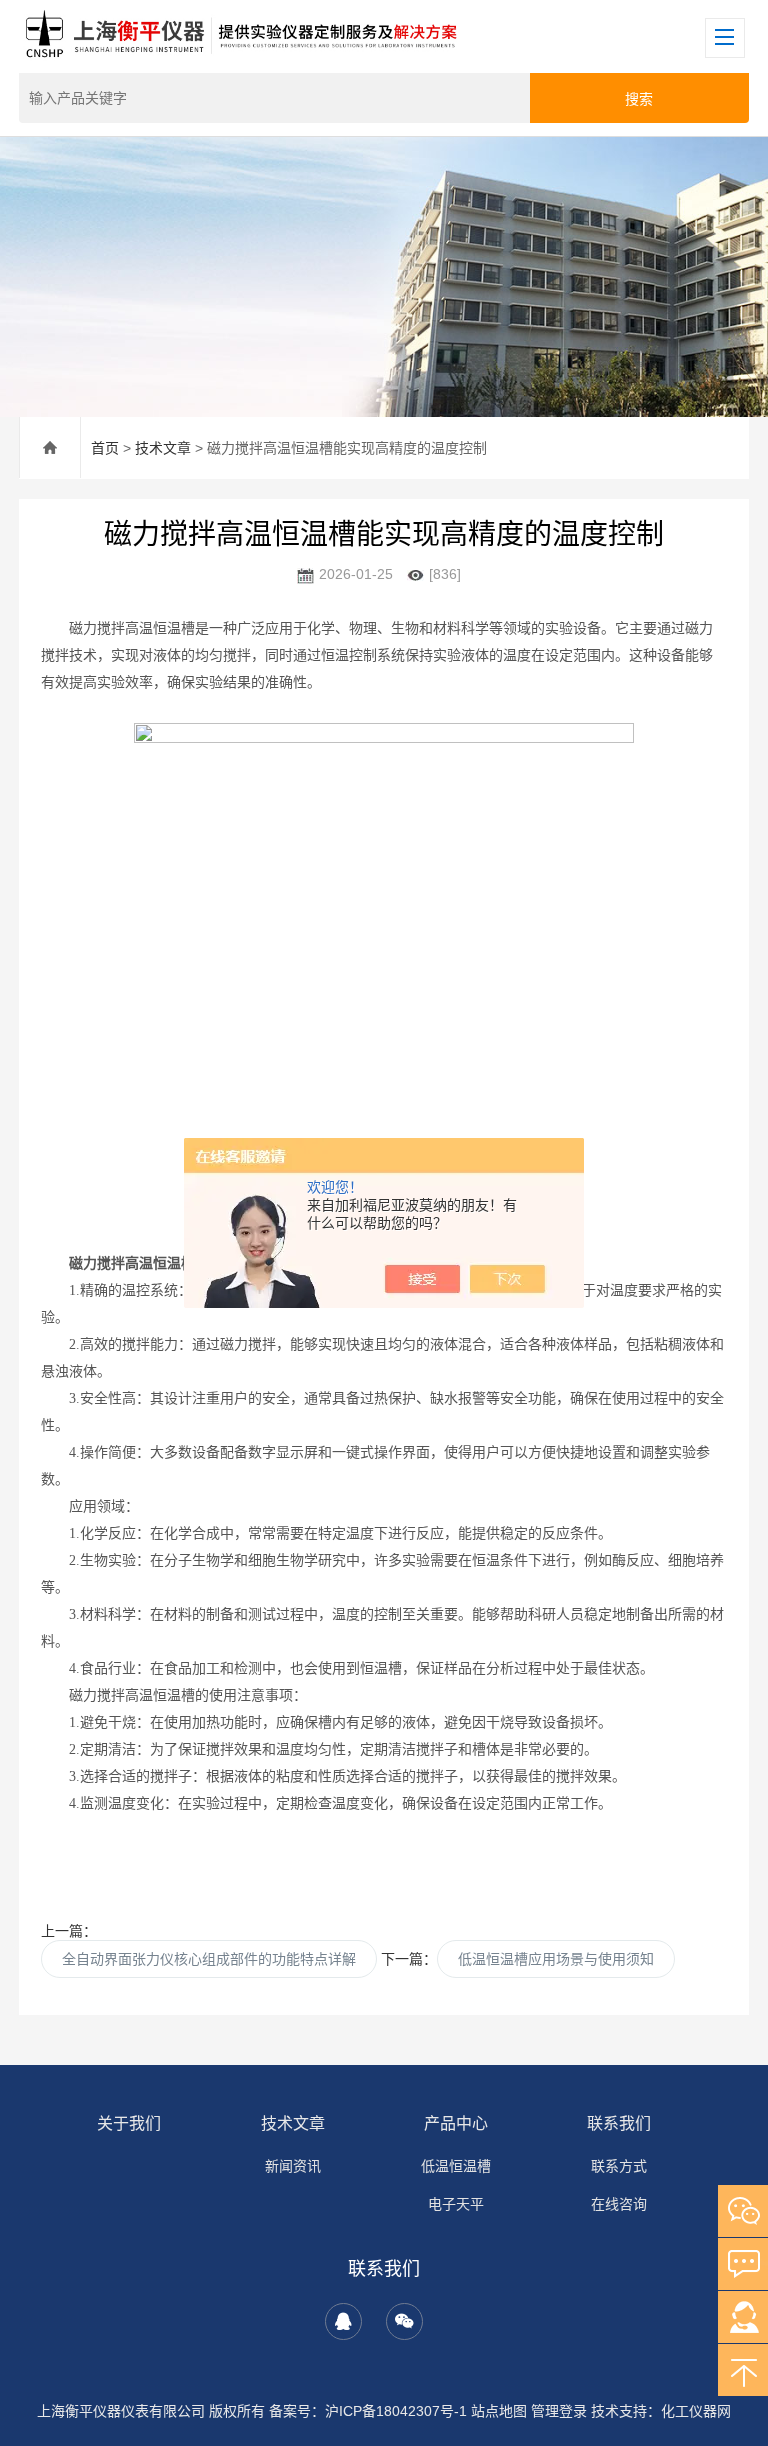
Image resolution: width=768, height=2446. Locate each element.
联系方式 (619, 2166)
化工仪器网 (696, 2411)
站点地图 (499, 2411)
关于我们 (129, 2123)
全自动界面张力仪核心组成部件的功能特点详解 (209, 1959)
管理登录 (559, 2411)
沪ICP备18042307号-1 (396, 2411)
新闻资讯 (293, 2166)
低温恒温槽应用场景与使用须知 (556, 1959)
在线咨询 (619, 2204)
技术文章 (163, 448)
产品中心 (456, 2123)
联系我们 (619, 2123)
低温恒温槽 (456, 2166)
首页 (105, 448)
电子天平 (456, 2204)
